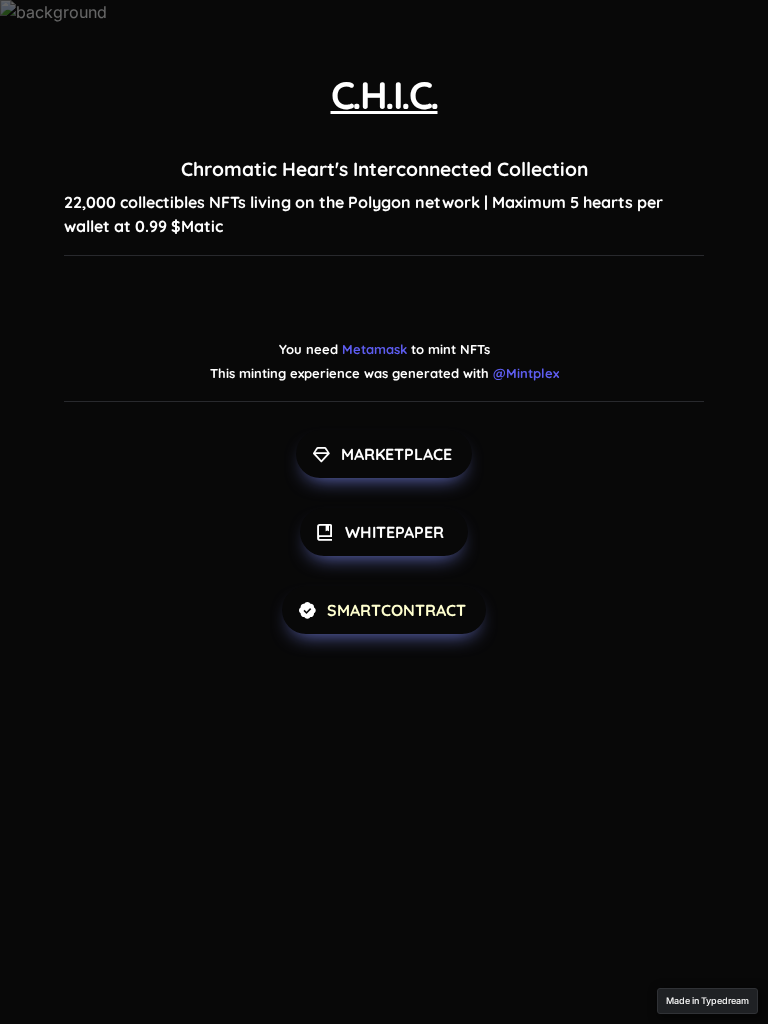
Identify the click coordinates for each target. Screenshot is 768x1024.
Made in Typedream (707, 1000)
